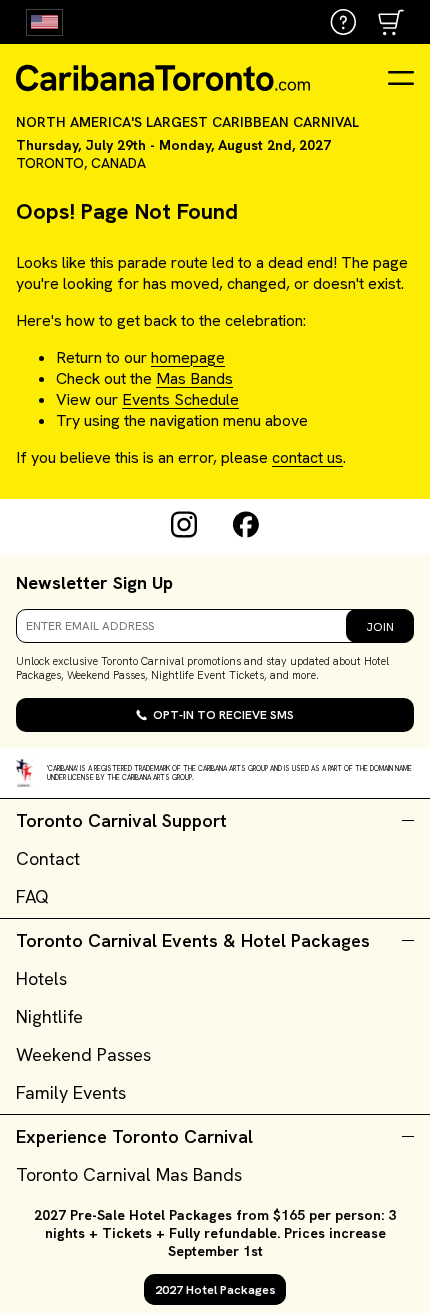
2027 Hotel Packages (215, 1289)
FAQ (32, 896)
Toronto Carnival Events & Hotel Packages (193, 940)
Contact (48, 858)
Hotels (41, 978)
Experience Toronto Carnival (134, 1136)
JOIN (380, 627)
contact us (307, 457)
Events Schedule (180, 399)
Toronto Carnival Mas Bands (129, 1174)
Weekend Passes (83, 1054)
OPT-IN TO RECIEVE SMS (223, 715)
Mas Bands (194, 378)
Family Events (71, 1092)
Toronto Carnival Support (121, 820)
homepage (188, 357)
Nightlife (49, 1016)
